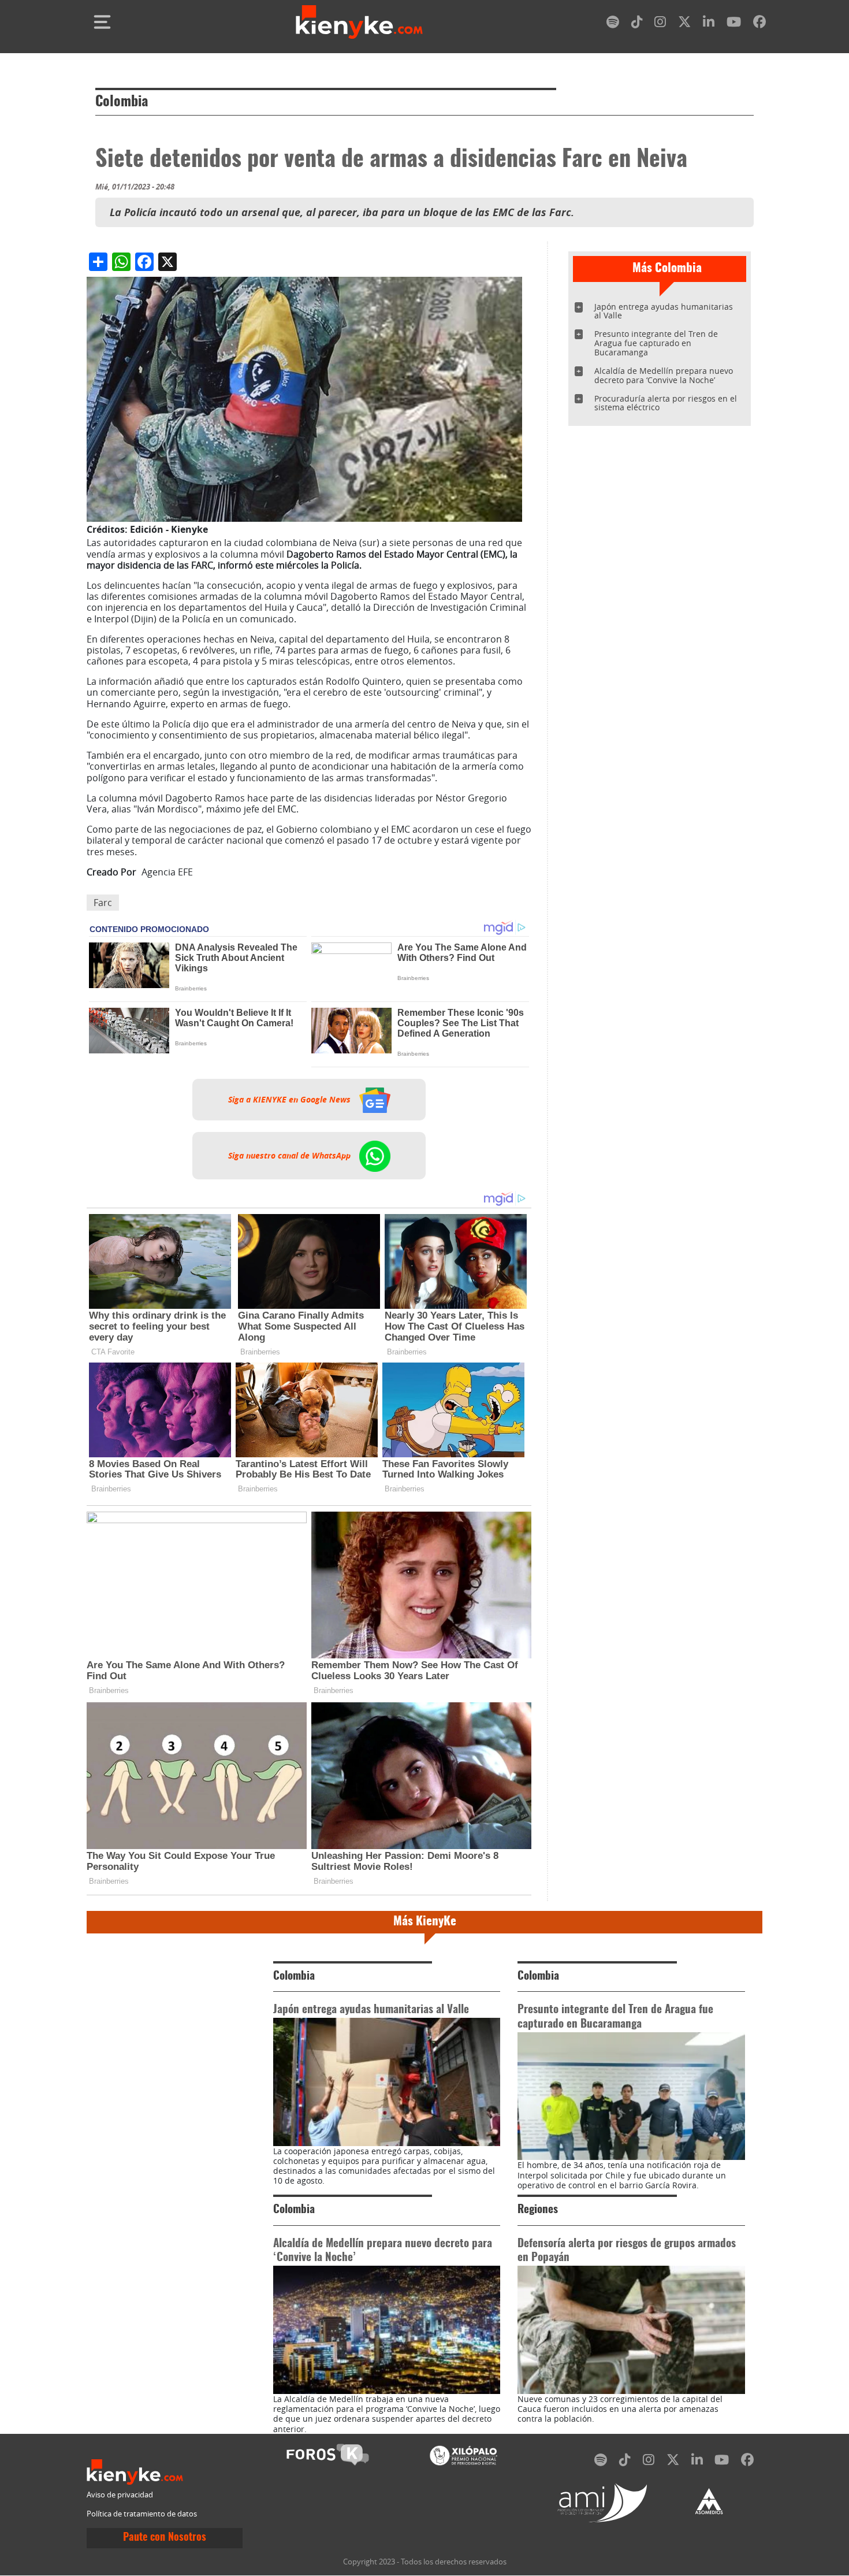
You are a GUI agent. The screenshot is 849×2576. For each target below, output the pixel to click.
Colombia (122, 102)
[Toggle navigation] (102, 22)
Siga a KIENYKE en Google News (291, 1100)
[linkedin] (709, 24)
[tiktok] (637, 24)
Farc (103, 903)
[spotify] (613, 24)
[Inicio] (359, 22)
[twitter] (684, 24)
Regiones (538, 2210)
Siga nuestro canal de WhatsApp (291, 1156)
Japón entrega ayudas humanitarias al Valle (664, 311)
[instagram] (660, 24)
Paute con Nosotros (165, 2538)
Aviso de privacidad (120, 2495)
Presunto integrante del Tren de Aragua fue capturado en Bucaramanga (656, 343)
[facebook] (759, 24)
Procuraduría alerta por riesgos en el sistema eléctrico (666, 403)
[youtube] (734, 24)
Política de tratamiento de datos (142, 2514)
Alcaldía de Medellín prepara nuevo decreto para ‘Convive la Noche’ (664, 375)
